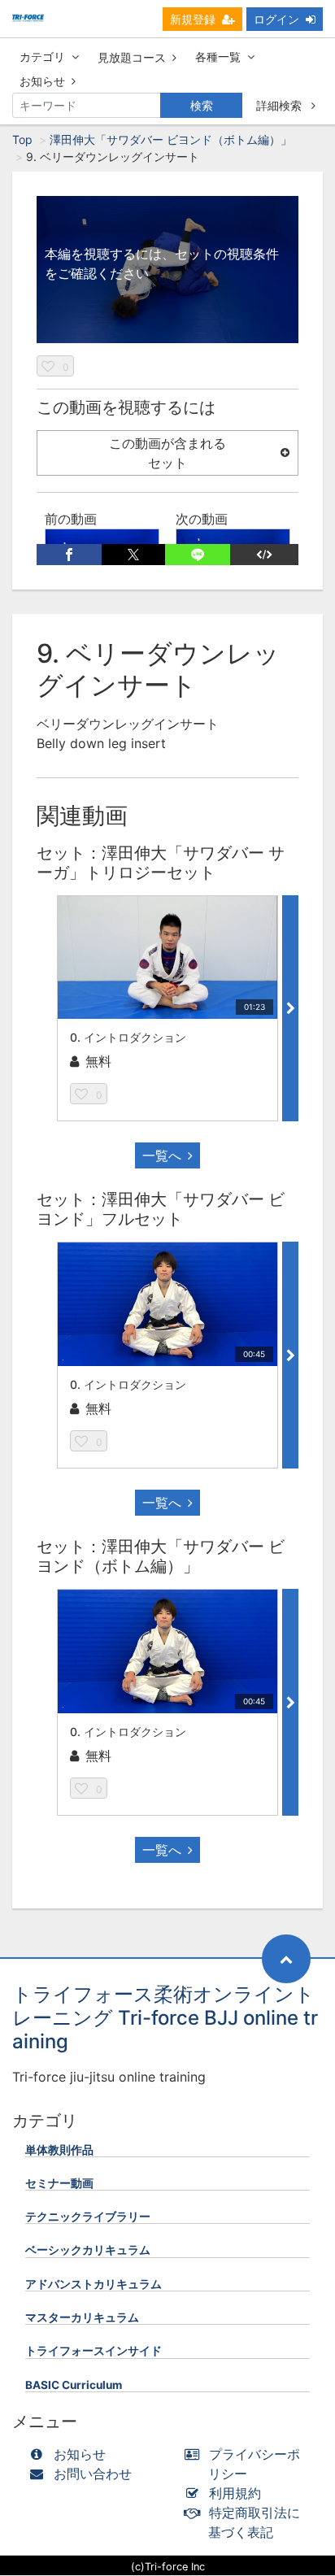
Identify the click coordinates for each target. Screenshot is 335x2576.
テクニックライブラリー (88, 2217)
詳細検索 (281, 105)
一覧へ (162, 1155)
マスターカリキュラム (82, 2317)
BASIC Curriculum (74, 2385)
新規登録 (193, 19)
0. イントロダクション (128, 1037)
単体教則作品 (59, 2150)
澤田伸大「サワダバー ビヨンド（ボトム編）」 (171, 139)
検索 (202, 105)
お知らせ (42, 81)
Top (22, 139)
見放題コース (132, 57)
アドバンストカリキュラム (94, 2284)
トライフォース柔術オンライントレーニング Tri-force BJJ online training (165, 2018)
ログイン (276, 19)
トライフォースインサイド (94, 2351)
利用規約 (235, 2493)
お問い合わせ (93, 2474)
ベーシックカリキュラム (88, 2250)
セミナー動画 (59, 2183)
